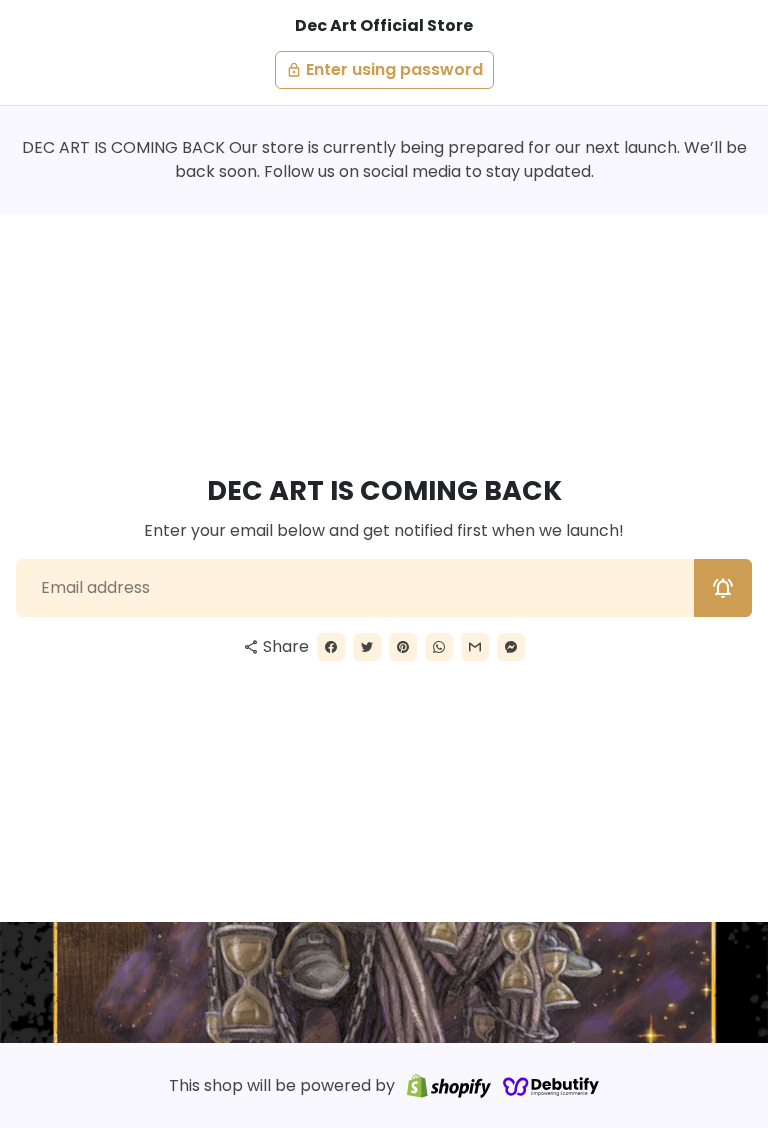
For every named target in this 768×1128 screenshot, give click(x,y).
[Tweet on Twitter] (367, 647)
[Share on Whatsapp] (439, 647)
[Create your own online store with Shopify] (449, 1085)
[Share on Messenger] (511, 647)
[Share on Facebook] (331, 647)
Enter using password (384, 69)
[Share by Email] (475, 647)
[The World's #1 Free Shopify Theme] (551, 1085)
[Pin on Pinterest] (403, 647)
